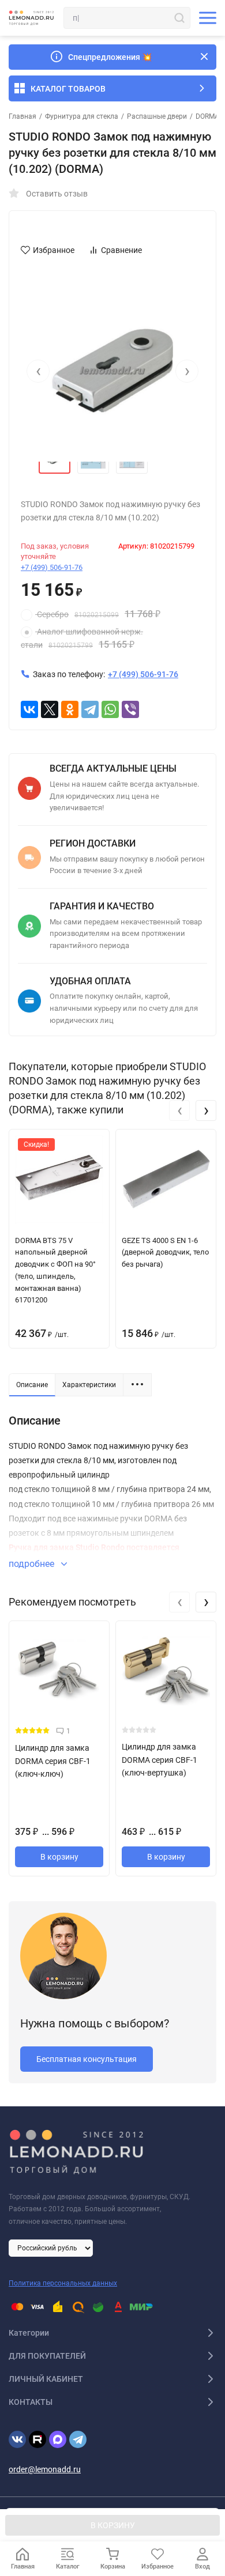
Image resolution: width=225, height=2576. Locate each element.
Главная (22, 116)
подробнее (33, 1564)
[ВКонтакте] (29, 709)
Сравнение (121, 250)
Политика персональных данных (63, 2283)
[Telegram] (90, 709)
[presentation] (38, 371)
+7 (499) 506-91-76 (52, 567)
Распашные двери (157, 116)
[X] (50, 709)
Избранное (54, 250)
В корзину (59, 1857)
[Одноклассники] (70, 709)
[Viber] (130, 709)
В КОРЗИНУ (113, 2525)
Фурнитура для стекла (82, 116)
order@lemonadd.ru (45, 2469)
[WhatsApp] (110, 709)
